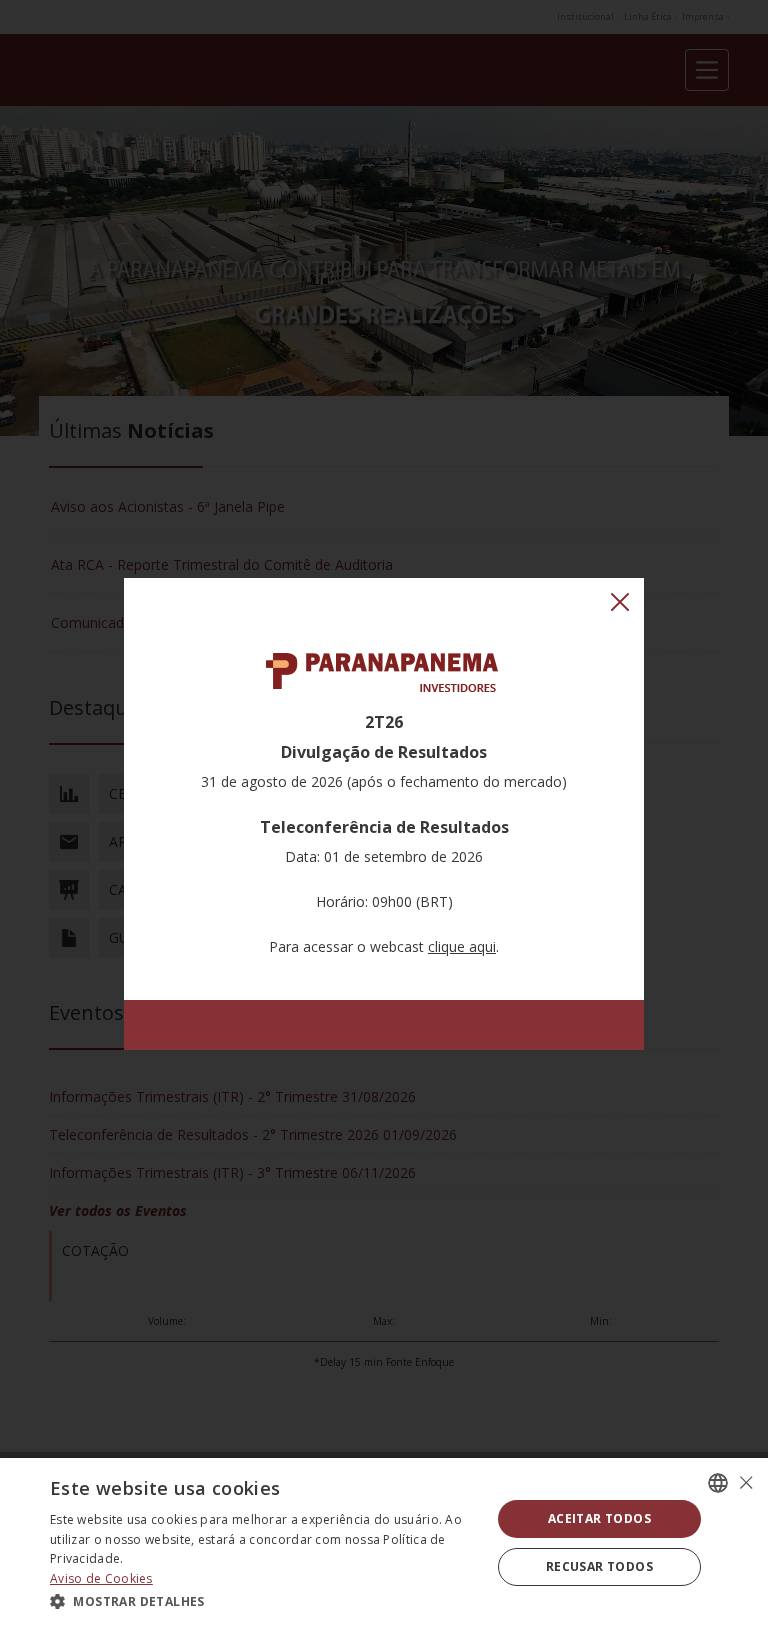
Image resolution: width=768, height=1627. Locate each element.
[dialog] (384, 1542)
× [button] (745, 1482)
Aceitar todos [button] (599, 1518)
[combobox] (718, 1483)
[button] (264, 1600)
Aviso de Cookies (101, 1578)
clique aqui (462, 946)
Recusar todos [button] (599, 1566)
